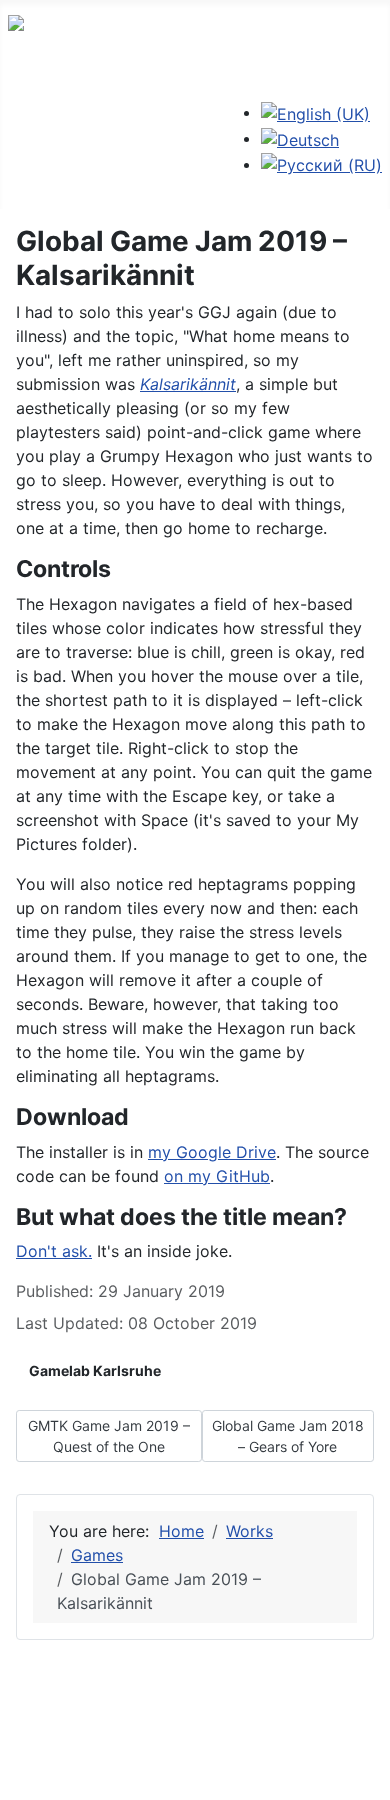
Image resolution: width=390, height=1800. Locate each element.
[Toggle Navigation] (21, 147)
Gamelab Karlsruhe (95, 1370)
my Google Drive (212, 1152)
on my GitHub (217, 1176)
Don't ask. (54, 1251)
